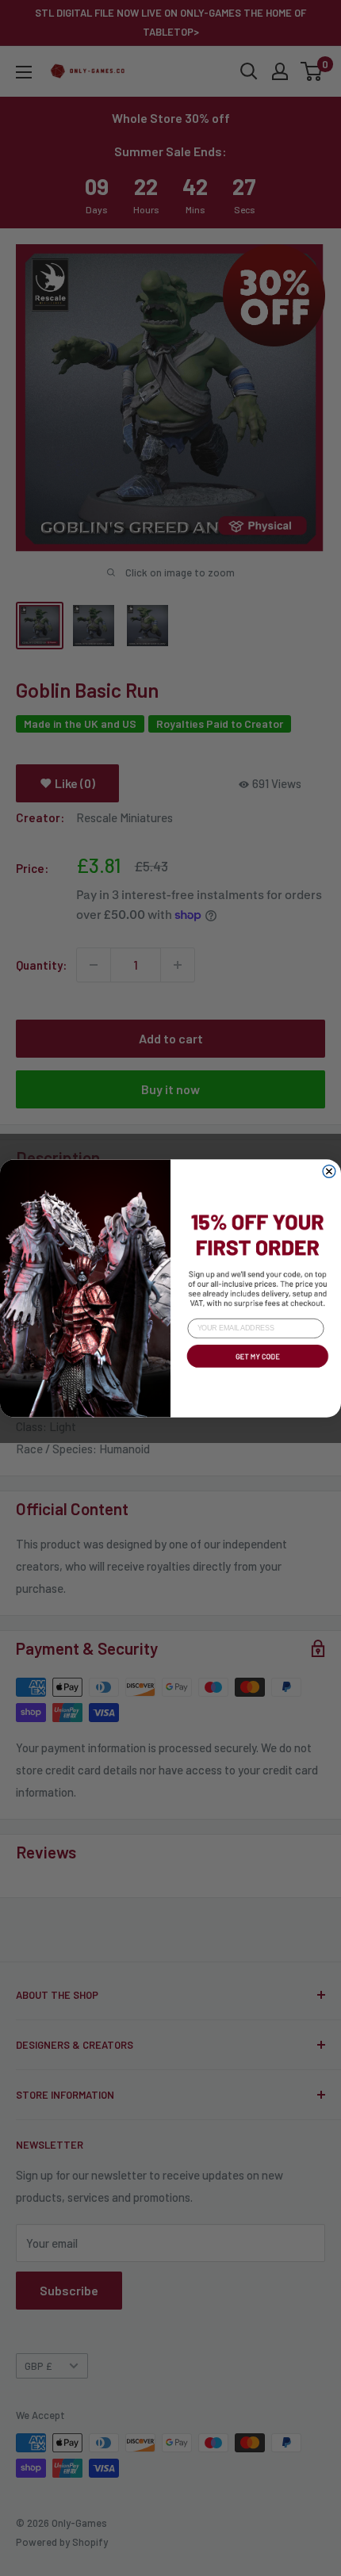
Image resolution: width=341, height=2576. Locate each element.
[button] (256, 1369)
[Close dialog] (329, 1171)
